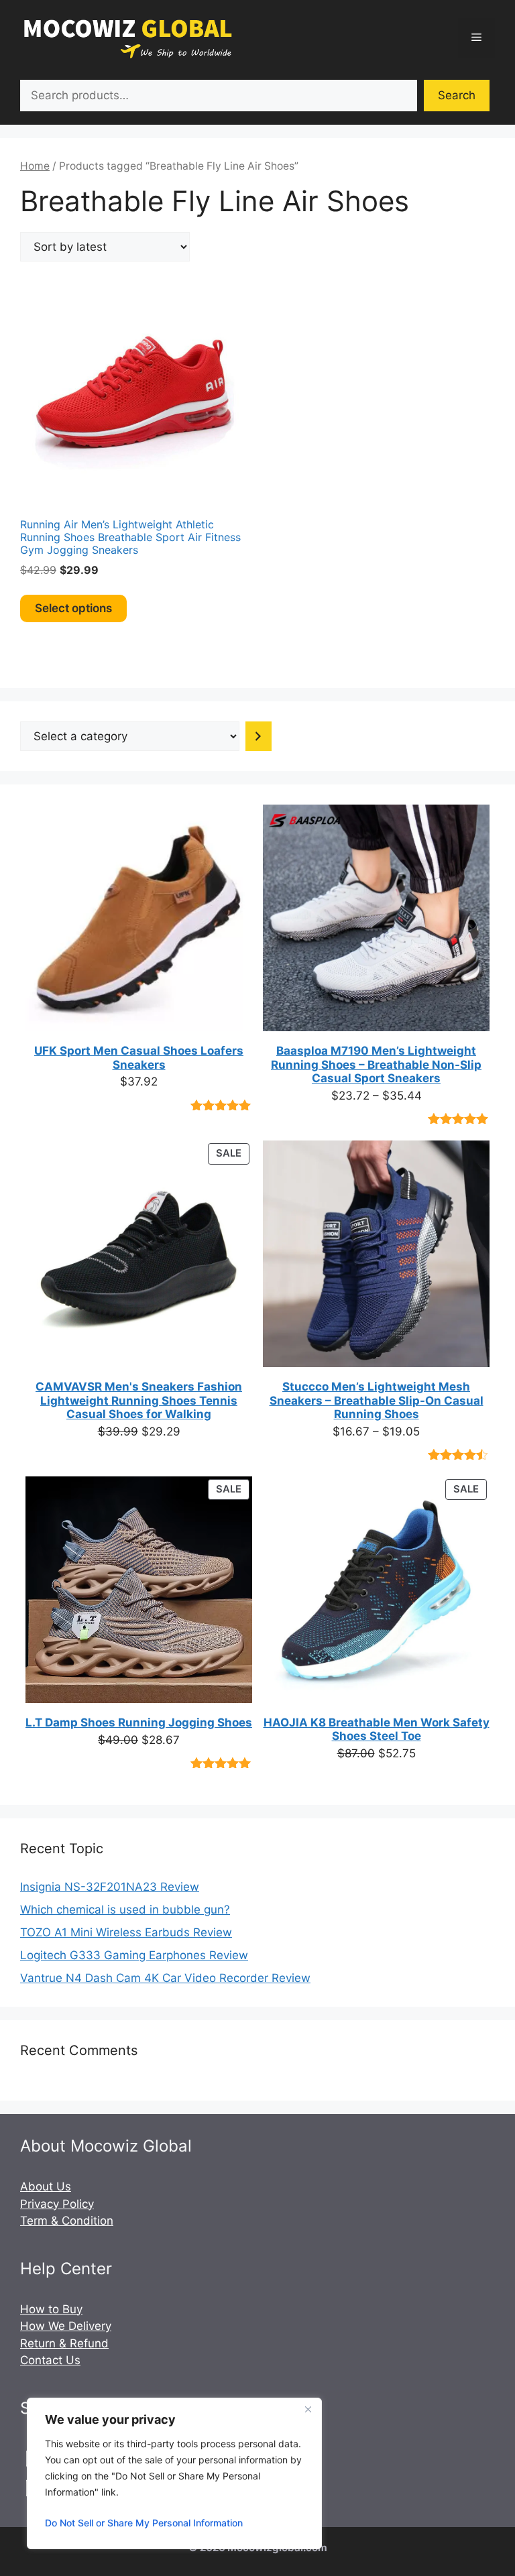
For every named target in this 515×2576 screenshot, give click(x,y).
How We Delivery (66, 2326)
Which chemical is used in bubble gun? (125, 1910)
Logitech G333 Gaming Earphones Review (134, 1955)
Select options (73, 608)
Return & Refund (64, 2343)
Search (457, 95)
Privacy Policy (57, 2204)
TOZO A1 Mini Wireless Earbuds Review (126, 1932)
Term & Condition (67, 2221)
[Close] (308, 2409)
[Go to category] (259, 736)
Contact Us (50, 2360)
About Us (46, 2186)
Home (35, 166)
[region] (174, 2473)
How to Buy (51, 2309)
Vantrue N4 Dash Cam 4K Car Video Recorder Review (165, 1978)
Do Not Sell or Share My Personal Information (144, 2523)
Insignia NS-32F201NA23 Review (110, 1887)
